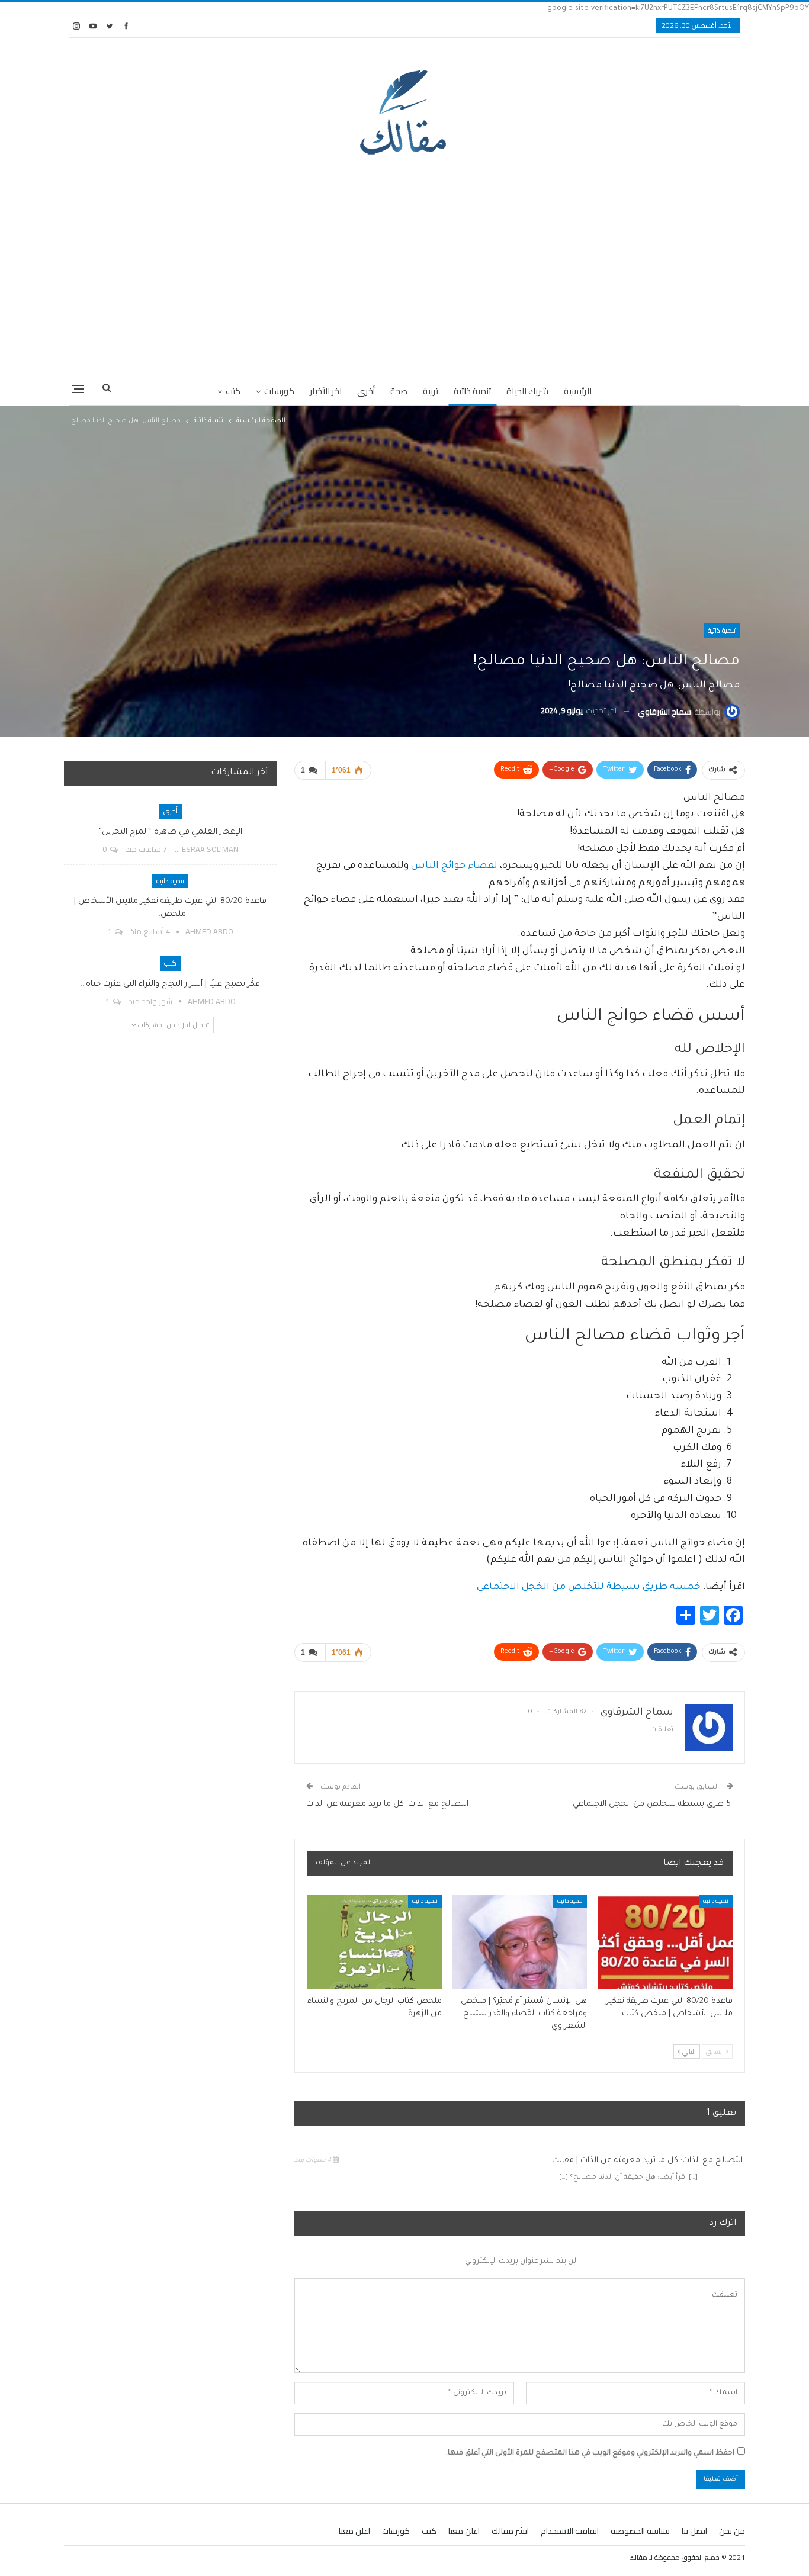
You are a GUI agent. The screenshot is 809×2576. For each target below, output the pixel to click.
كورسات (279, 391)
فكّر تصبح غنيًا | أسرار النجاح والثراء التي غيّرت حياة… (170, 984)
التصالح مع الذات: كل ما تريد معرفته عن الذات (389, 1804)
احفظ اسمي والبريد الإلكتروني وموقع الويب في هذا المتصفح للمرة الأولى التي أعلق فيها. (590, 2453)
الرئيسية (578, 391)
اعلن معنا (464, 2531)
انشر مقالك (510, 2531)
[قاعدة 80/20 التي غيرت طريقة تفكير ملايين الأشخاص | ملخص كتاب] (665, 1942)
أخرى (366, 391)
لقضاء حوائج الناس (454, 866)
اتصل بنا (694, 2531)
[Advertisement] (404, 264)
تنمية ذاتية (472, 391)
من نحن (732, 2531)
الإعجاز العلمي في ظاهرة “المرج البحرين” (170, 832)
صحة (399, 391)
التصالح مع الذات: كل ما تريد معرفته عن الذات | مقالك (649, 2161)
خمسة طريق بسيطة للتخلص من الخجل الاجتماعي (589, 1587)
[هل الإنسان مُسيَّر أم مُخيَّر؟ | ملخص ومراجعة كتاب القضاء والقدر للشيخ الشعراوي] (520, 1942)
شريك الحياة (527, 391)
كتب (233, 391)
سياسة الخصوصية (640, 2531)
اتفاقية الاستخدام (570, 2531)
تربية (431, 391)
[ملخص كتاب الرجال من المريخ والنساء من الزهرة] (374, 1942)
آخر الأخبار (326, 391)
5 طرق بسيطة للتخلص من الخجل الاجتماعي (653, 1804)
